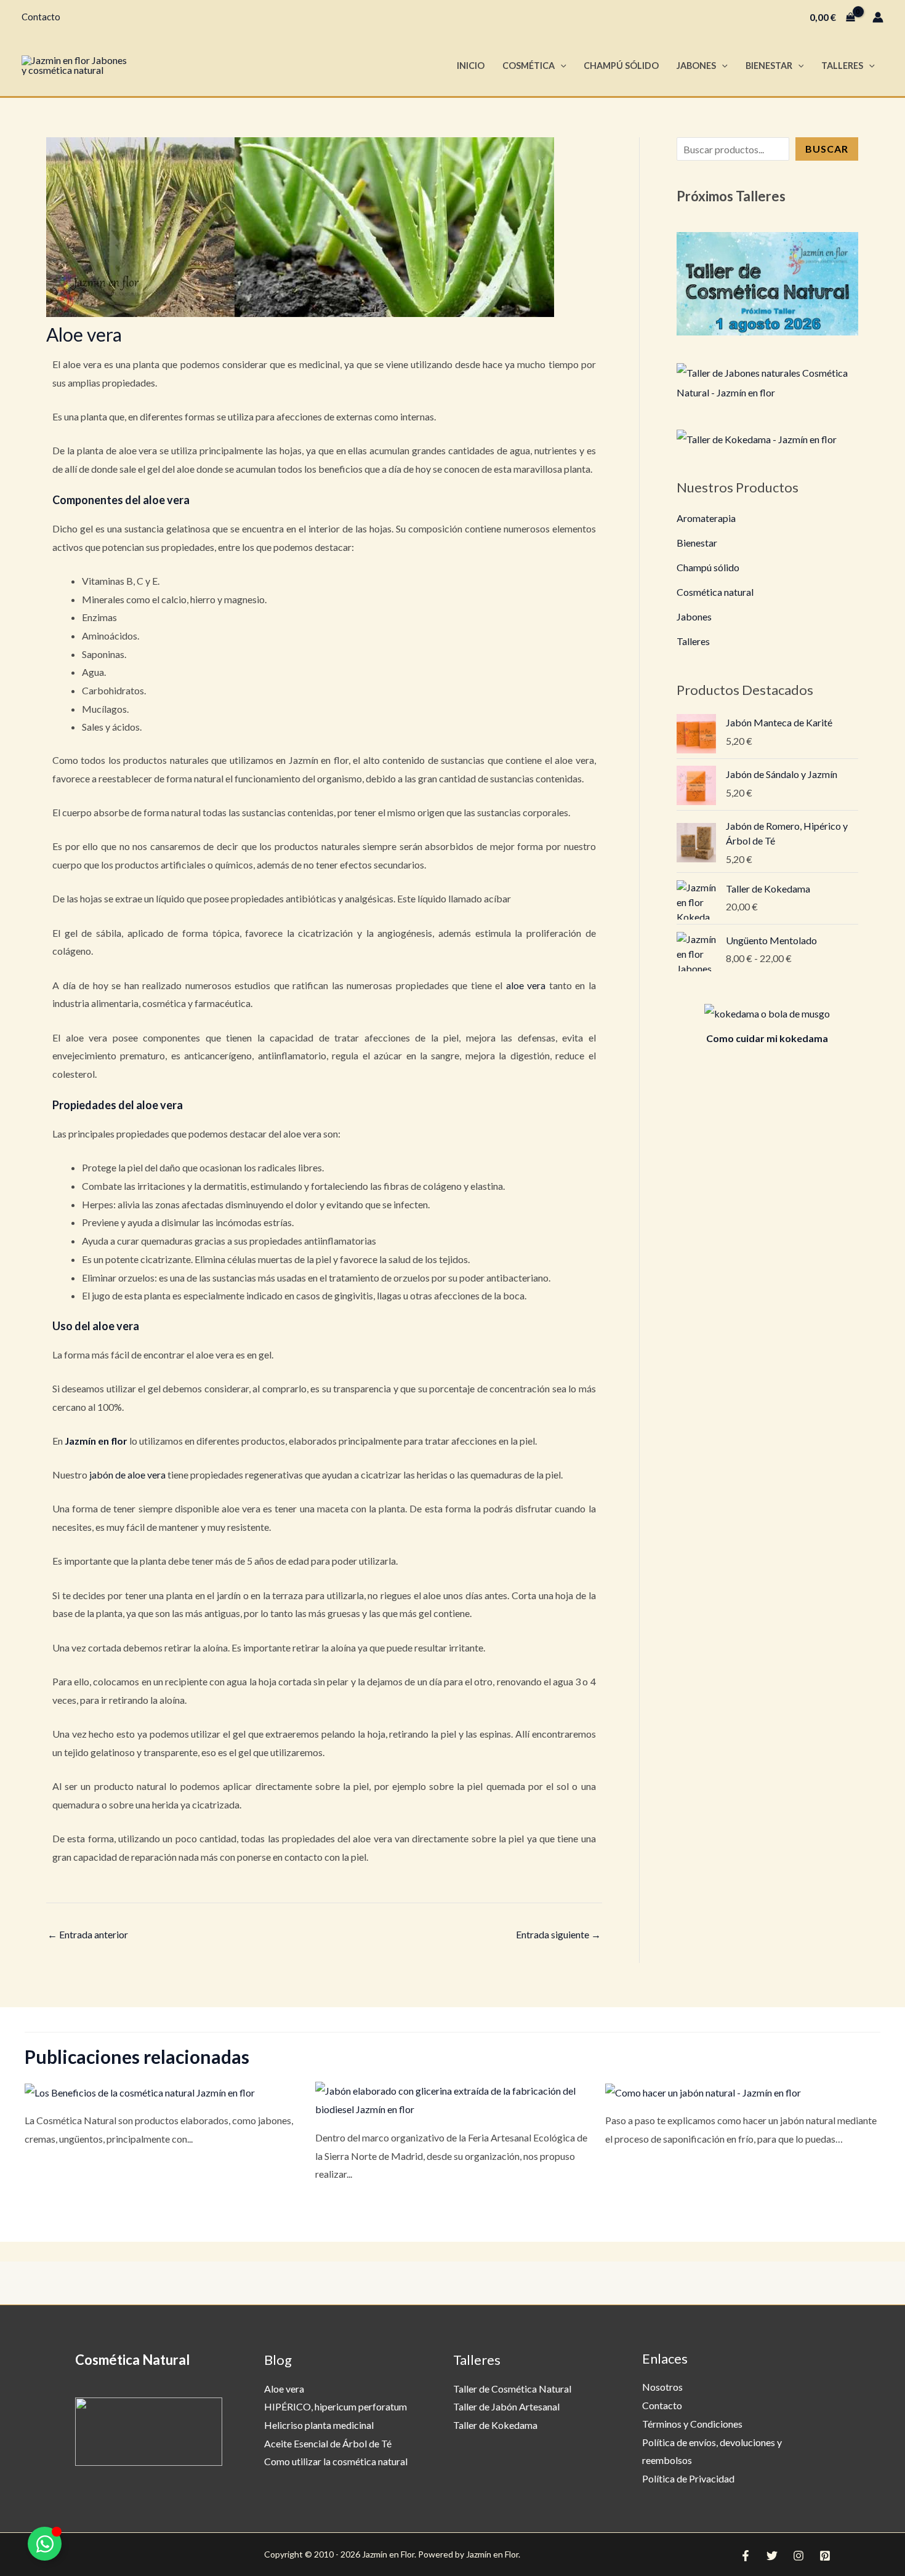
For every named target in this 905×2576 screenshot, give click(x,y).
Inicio (471, 66)
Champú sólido (708, 567)
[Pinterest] (825, 2556)
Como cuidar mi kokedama (767, 1038)
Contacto (41, 17)
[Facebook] (746, 2556)
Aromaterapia (706, 518)
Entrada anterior (88, 1934)
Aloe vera (284, 2389)
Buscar (827, 149)
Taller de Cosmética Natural (512, 2389)
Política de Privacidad (688, 2478)
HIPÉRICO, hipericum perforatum (336, 2406)
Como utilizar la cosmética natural (336, 2461)
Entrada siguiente (558, 1934)
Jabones (696, 66)
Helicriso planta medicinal (319, 2425)
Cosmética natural (715, 592)
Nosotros (662, 2387)
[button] (561, 66)
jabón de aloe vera (127, 1475)
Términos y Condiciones (692, 2424)
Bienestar (769, 66)
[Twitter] (772, 2556)
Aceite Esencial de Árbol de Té (328, 2443)
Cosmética (529, 66)
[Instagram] (798, 2556)
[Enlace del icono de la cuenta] (878, 17)
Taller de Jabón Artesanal (506, 2406)
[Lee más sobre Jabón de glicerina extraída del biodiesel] (453, 2099)
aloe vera (526, 985)
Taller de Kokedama (495, 2425)
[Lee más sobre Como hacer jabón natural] (703, 2091)
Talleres (842, 66)
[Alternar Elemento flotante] (45, 2544)
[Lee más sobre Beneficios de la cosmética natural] (140, 2091)
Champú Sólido (621, 66)
